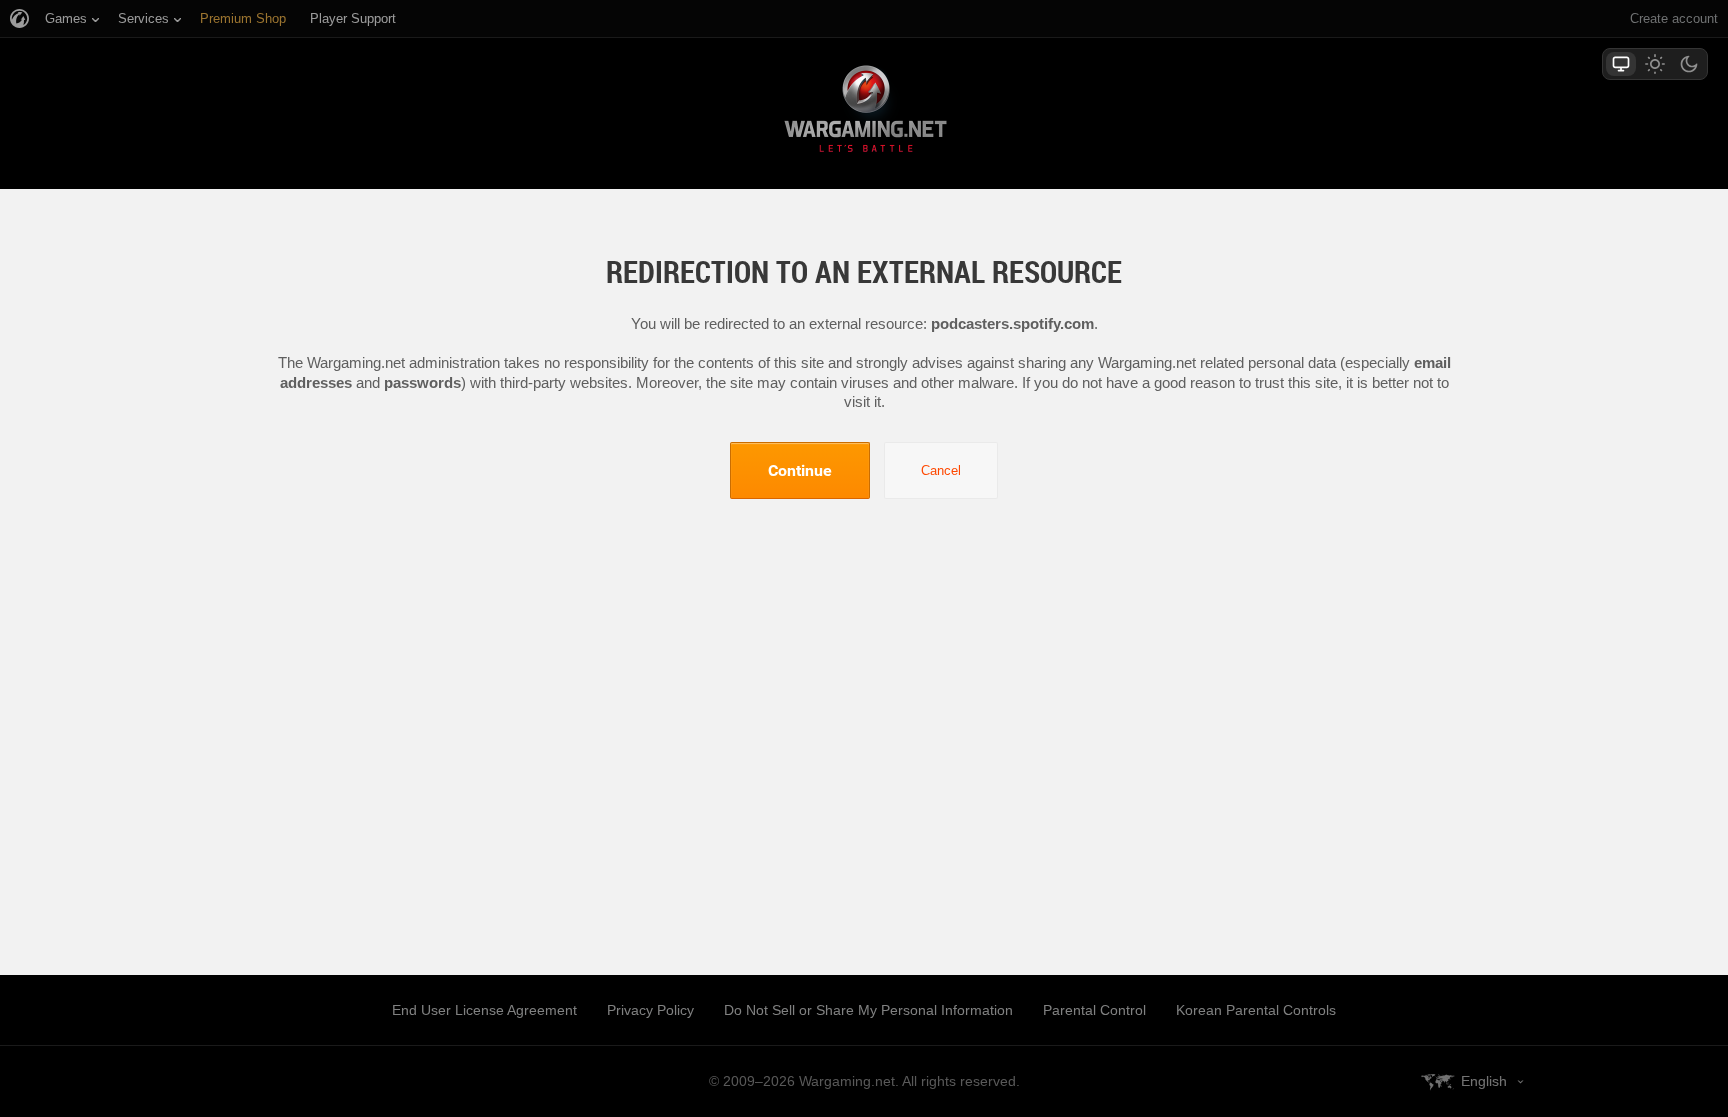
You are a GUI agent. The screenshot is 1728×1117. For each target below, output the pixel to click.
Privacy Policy (650, 1010)
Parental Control (1094, 1010)
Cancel (941, 470)
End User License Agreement (484, 1010)
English (1484, 1081)
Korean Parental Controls (1256, 1010)
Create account (1674, 18)
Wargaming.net (864, 112)
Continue (800, 470)
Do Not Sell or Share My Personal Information (868, 1010)
